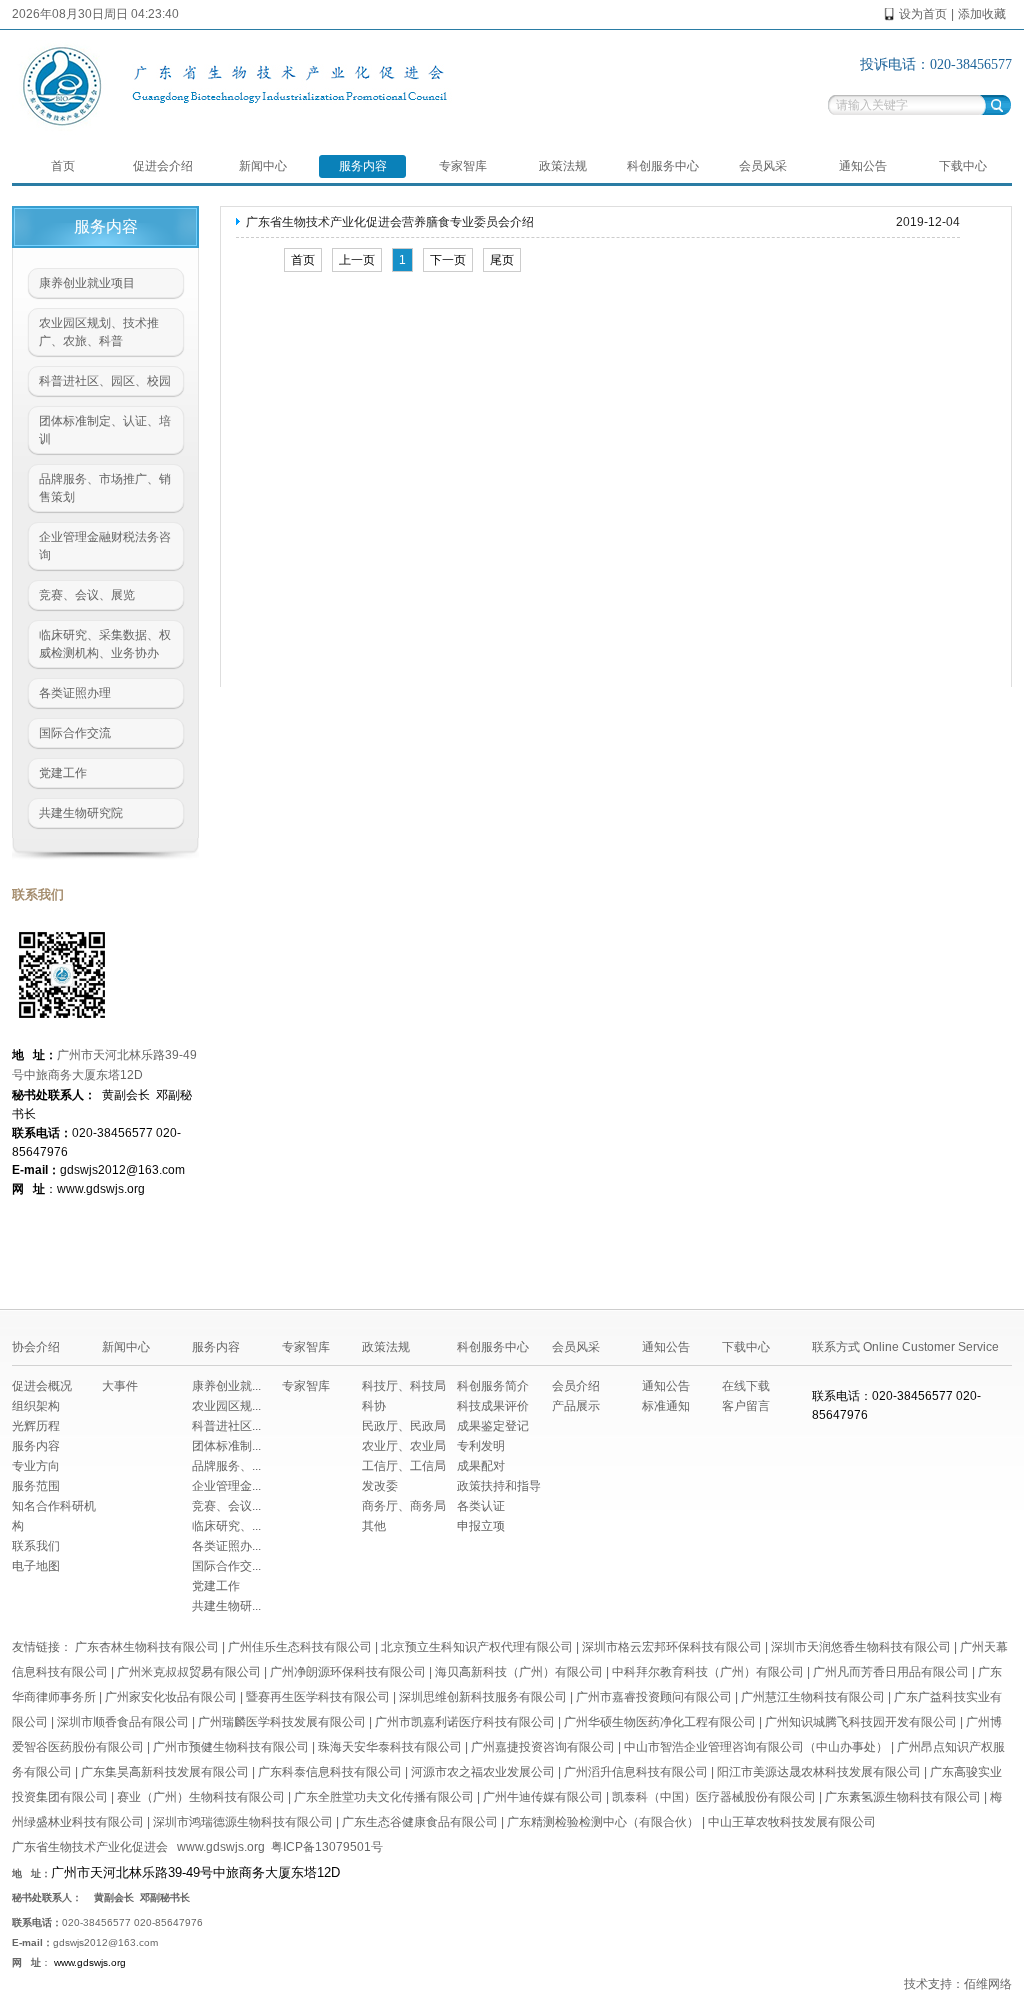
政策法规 (563, 166)
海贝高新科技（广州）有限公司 (519, 1672)
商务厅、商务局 (404, 1506)
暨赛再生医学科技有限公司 (318, 1697)
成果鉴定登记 (493, 1426)
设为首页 (923, 14)
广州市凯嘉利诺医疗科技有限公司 (465, 1722)
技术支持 (928, 1984)
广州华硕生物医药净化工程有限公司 (660, 1722)
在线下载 (746, 1386)
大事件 (120, 1386)
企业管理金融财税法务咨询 (105, 546)
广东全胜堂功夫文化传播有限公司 (384, 1797)
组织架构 (36, 1406)
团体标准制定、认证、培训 (105, 430)
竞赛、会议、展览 (87, 595)
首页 (63, 166)
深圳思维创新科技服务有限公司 (483, 1697)
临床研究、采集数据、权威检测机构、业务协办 (105, 644)
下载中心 (963, 166)
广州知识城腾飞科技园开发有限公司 (861, 1722)
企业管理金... (226, 1486)
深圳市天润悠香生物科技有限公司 (861, 1647)
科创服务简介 (493, 1386)
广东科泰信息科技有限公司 (330, 1772)
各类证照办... (226, 1546)
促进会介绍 (163, 166)
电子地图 (36, 1566)
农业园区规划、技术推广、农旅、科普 (99, 332)
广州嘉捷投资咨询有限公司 (543, 1747)
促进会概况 (42, 1386)
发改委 (380, 1486)
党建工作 (63, 773)
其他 (374, 1526)
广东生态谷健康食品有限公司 (420, 1822)
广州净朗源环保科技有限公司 (348, 1672)
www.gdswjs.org (221, 1847)
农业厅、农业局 (404, 1446)
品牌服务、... (226, 1466)
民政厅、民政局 (404, 1426)
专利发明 (481, 1446)
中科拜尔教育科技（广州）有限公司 (708, 1672)
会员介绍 (576, 1386)
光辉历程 (36, 1426)
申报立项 (481, 1526)
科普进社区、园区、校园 (105, 381)
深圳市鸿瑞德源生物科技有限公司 (243, 1822)
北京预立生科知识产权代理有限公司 (477, 1647)
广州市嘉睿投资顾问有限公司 (654, 1697)
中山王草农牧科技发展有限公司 (792, 1822)
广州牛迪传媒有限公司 (543, 1797)
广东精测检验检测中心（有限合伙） (603, 1822)
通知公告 (863, 166)
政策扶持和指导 (499, 1486)
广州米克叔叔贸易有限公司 (189, 1672)
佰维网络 (988, 1984)
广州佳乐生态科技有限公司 (300, 1647)
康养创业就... (226, 1386)
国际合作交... (226, 1566)
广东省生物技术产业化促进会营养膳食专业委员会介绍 (390, 222)
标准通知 (666, 1406)
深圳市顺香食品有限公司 (123, 1722)
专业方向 (36, 1466)
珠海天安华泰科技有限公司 (390, 1747)
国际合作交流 (75, 733)
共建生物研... (226, 1606)
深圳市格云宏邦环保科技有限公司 (672, 1647)
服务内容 (363, 166)
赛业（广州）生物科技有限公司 (201, 1797)
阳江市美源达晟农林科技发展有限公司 (819, 1772)
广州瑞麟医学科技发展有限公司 (282, 1722)
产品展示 (576, 1406)
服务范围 (36, 1486)
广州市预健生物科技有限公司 (231, 1747)
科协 (374, 1406)
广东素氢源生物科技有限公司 (903, 1797)
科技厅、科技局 (404, 1386)
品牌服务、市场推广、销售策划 (105, 488)
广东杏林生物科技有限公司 (147, 1647)
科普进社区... (226, 1426)
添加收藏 (982, 14)
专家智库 (463, 166)
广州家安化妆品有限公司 (171, 1697)
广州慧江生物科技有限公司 (813, 1697)
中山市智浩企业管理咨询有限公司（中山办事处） (756, 1747)
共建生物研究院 (81, 813)
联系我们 (36, 1546)
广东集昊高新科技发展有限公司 (165, 1772)
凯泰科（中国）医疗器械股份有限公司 (714, 1797)
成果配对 (481, 1466)
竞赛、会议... (226, 1506)
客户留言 (746, 1406)
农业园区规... (226, 1406)
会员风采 (763, 166)
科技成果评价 (493, 1406)
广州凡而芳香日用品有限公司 (891, 1672)
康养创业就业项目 (87, 283)
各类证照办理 (75, 693)
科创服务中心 (663, 166)
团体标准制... (226, 1446)
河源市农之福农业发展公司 (483, 1772)
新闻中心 (263, 166)
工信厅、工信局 (404, 1466)
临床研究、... (226, 1526)
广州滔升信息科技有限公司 (636, 1772)
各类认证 (481, 1506)
